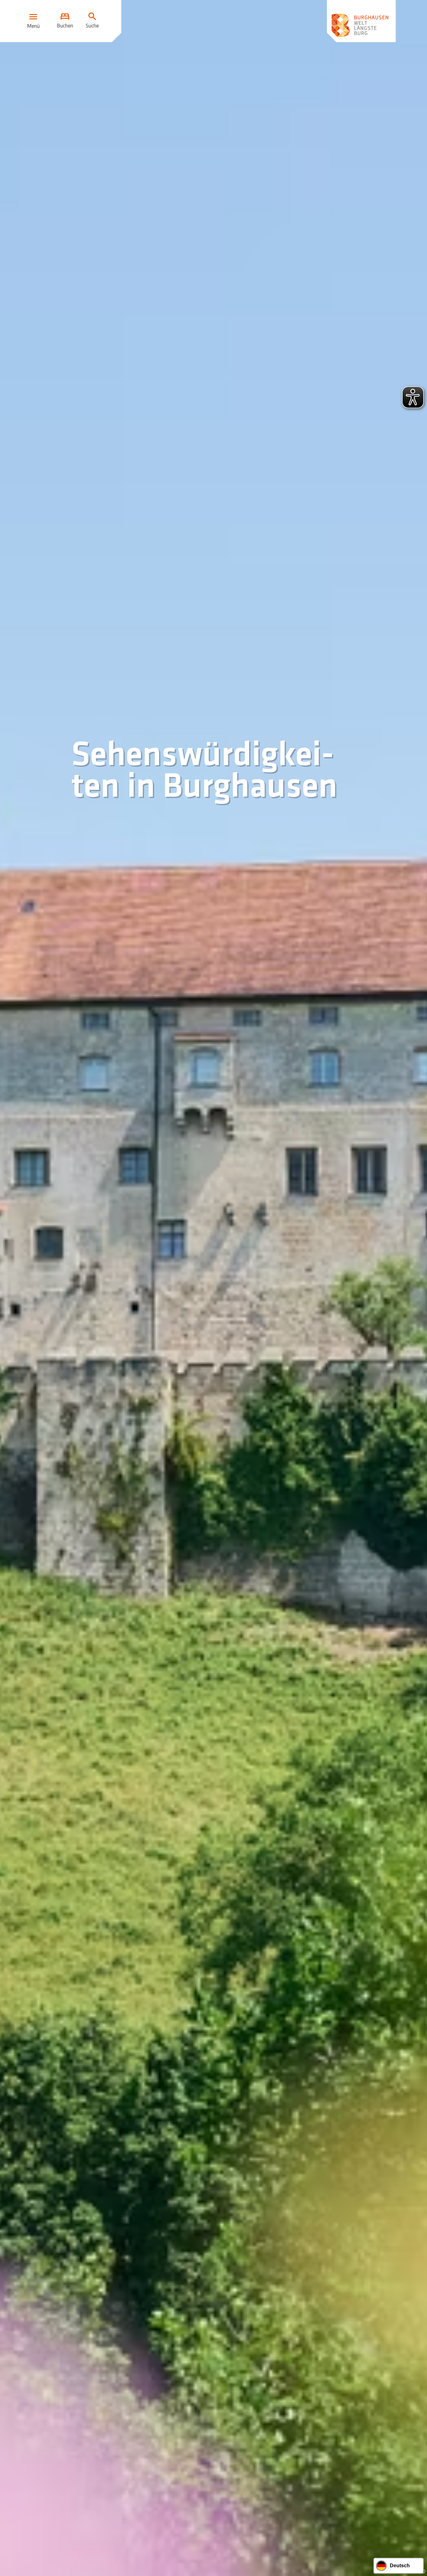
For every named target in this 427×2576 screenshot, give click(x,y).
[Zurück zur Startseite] (361, 21)
